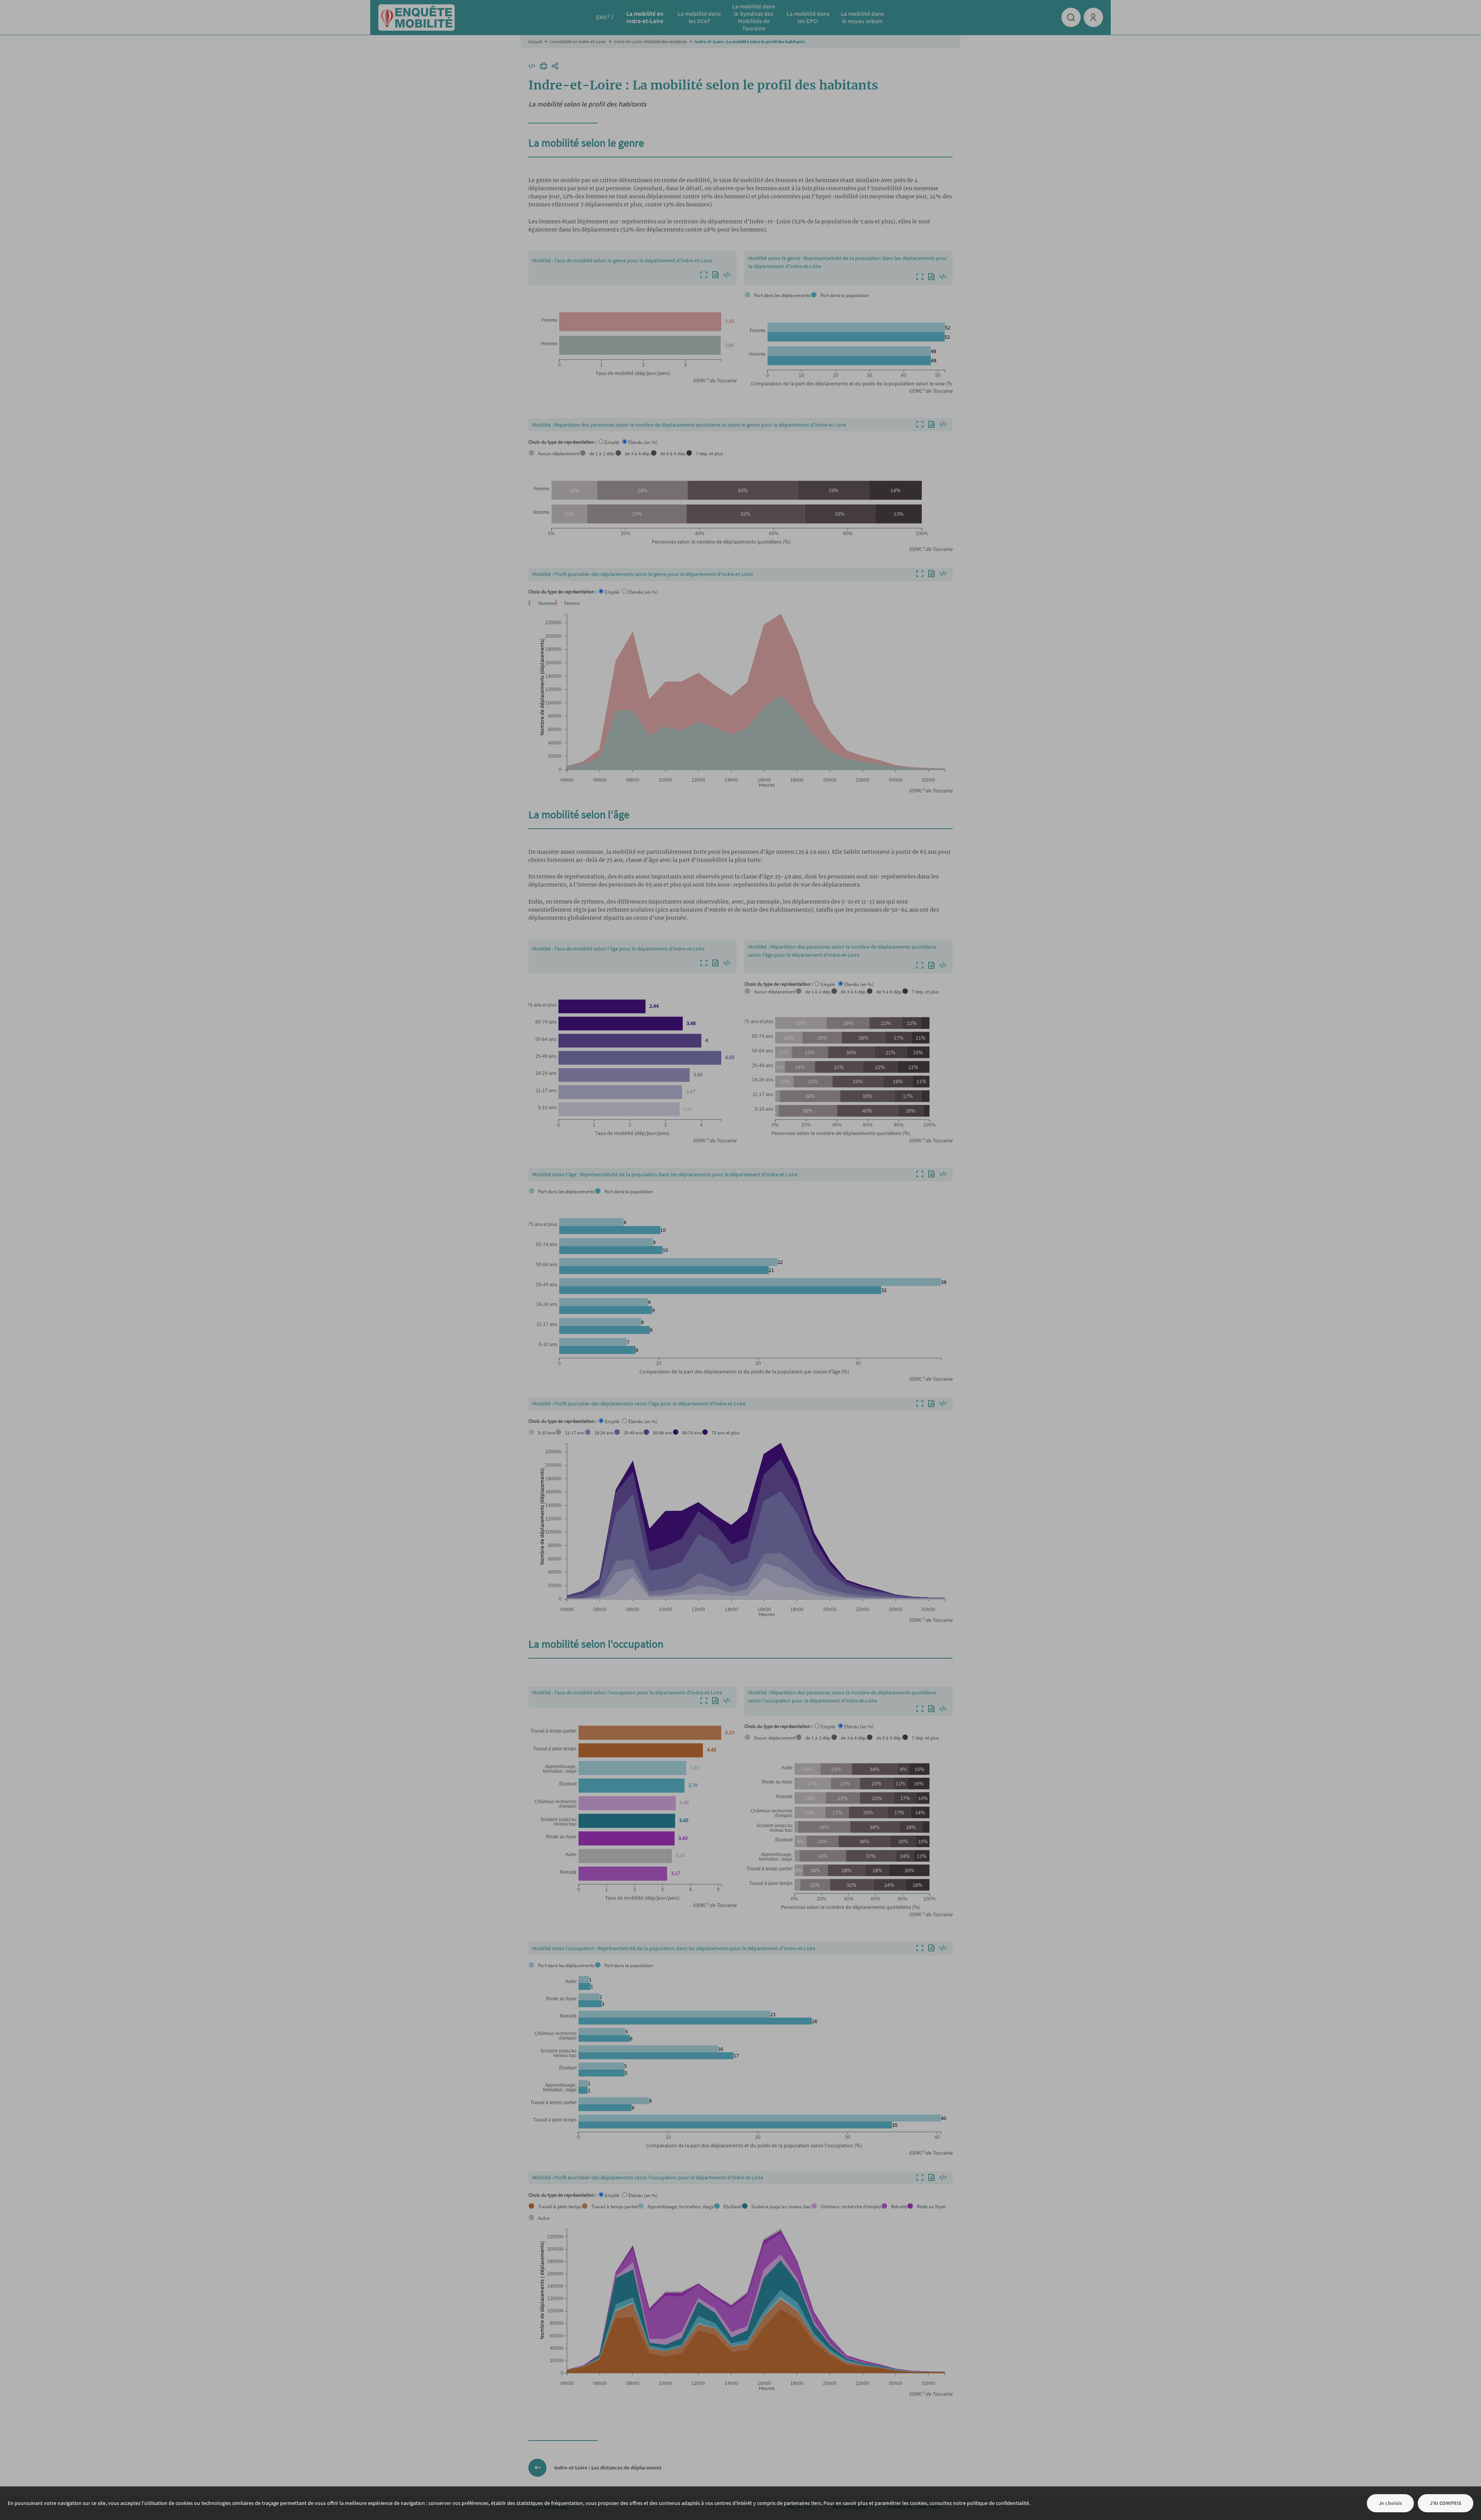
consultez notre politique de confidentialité (979, 2503)
